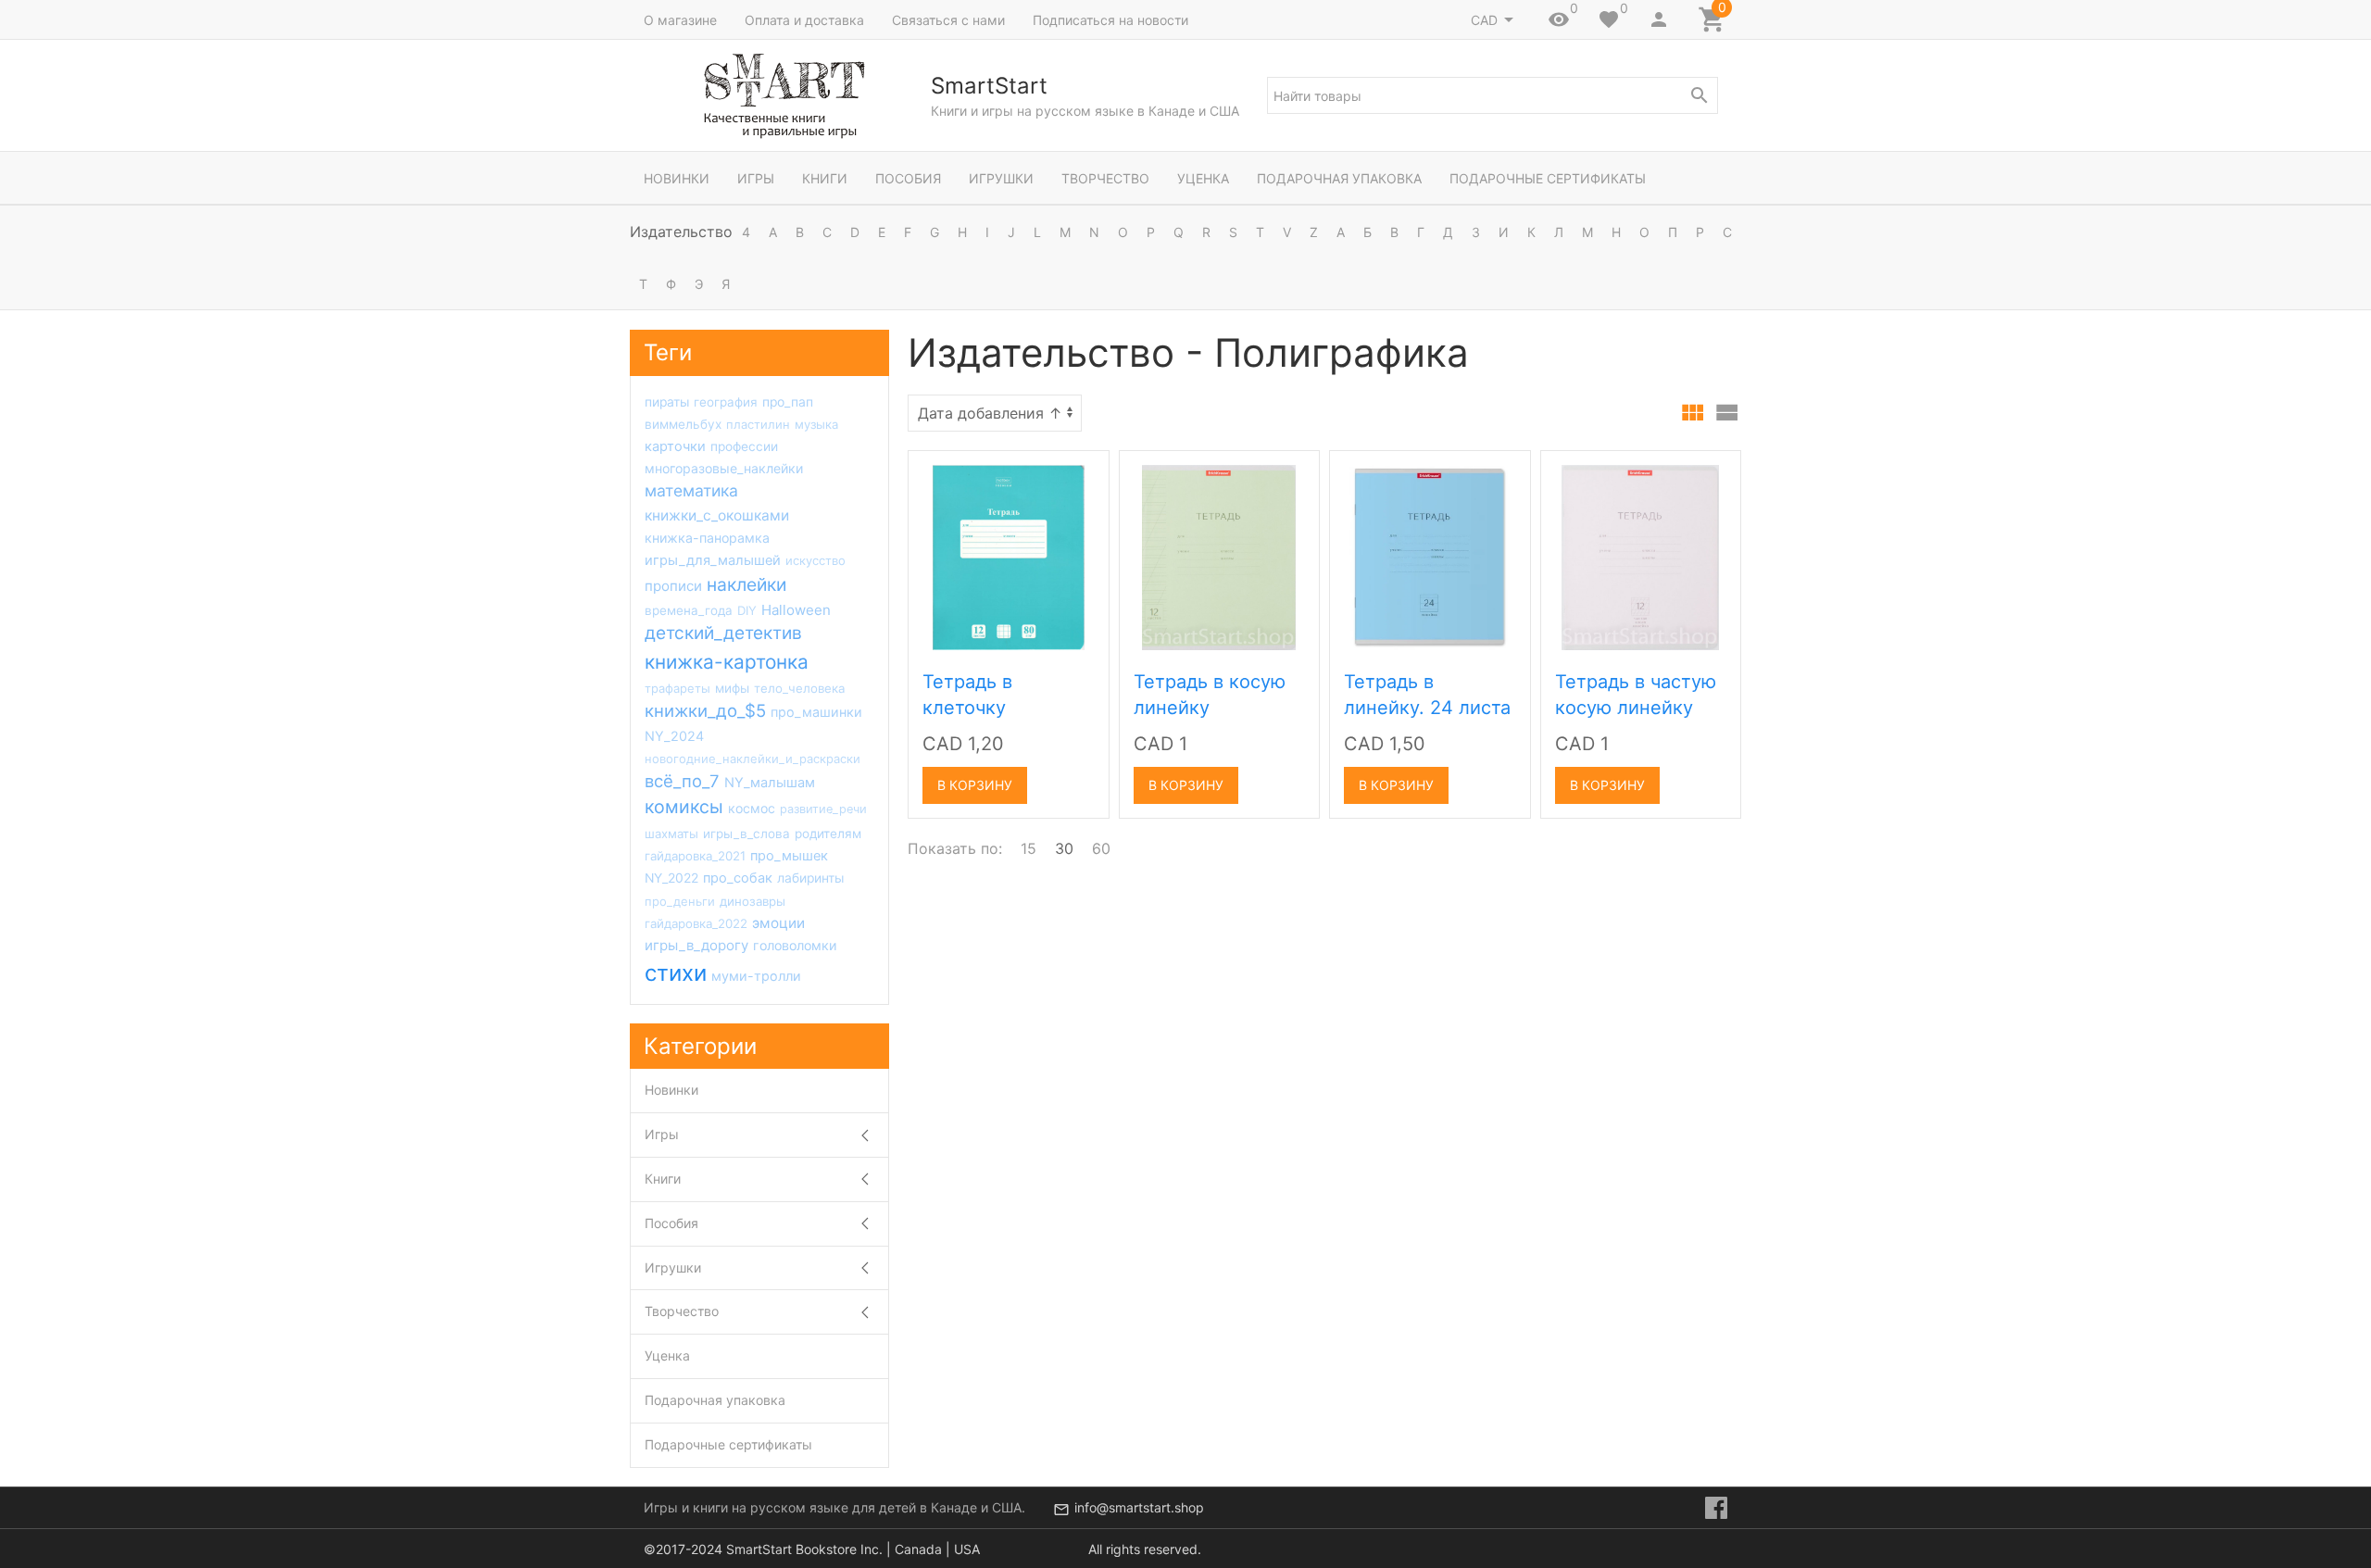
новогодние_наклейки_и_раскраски (753, 759)
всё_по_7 (682, 781)
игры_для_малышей (713, 560)
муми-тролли (756, 976)
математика (691, 490)
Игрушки (1001, 178)
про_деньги (680, 901)
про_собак (738, 878)
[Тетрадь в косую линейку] (1219, 557)
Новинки (677, 178)
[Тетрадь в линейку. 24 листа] (1430, 557)
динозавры (753, 901)
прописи (673, 586)
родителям (828, 834)
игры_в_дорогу (696, 945)
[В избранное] (1074, 471)
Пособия (908, 178)
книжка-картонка (727, 662)
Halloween (796, 610)
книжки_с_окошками (717, 515)
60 (1101, 848)
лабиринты (810, 878)
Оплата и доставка (804, 20)
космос (752, 808)
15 (1029, 848)
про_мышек (789, 856)
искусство (815, 560)
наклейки (746, 584)
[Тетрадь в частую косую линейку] (1640, 557)
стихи (676, 973)
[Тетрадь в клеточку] (1009, 557)
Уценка (1203, 178)
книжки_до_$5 (705, 710)
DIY (747, 610)
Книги (825, 178)
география (726, 402)
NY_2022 (671, 878)
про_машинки (816, 712)
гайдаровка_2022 (696, 923)
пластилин (758, 424)
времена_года (689, 610)
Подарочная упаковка (1339, 178)
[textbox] (1493, 95)
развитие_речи (823, 809)
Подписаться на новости (1110, 20)
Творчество (1105, 178)
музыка (816, 424)
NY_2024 (674, 736)
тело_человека (799, 688)
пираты (667, 402)
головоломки (795, 945)
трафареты (677, 688)
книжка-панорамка (707, 538)
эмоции (778, 923)
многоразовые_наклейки (724, 468)
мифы (732, 688)
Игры (756, 178)
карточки (675, 446)
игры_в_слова (746, 834)
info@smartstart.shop (1139, 1507)
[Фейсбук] (1716, 1508)
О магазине (680, 20)
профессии (744, 446)
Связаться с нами (948, 20)
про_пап (788, 402)
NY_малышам (770, 783)
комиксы (684, 807)
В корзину (975, 785)
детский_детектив (723, 633)
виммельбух (683, 424)
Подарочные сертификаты (1548, 178)
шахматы (671, 834)
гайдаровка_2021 (695, 856)
